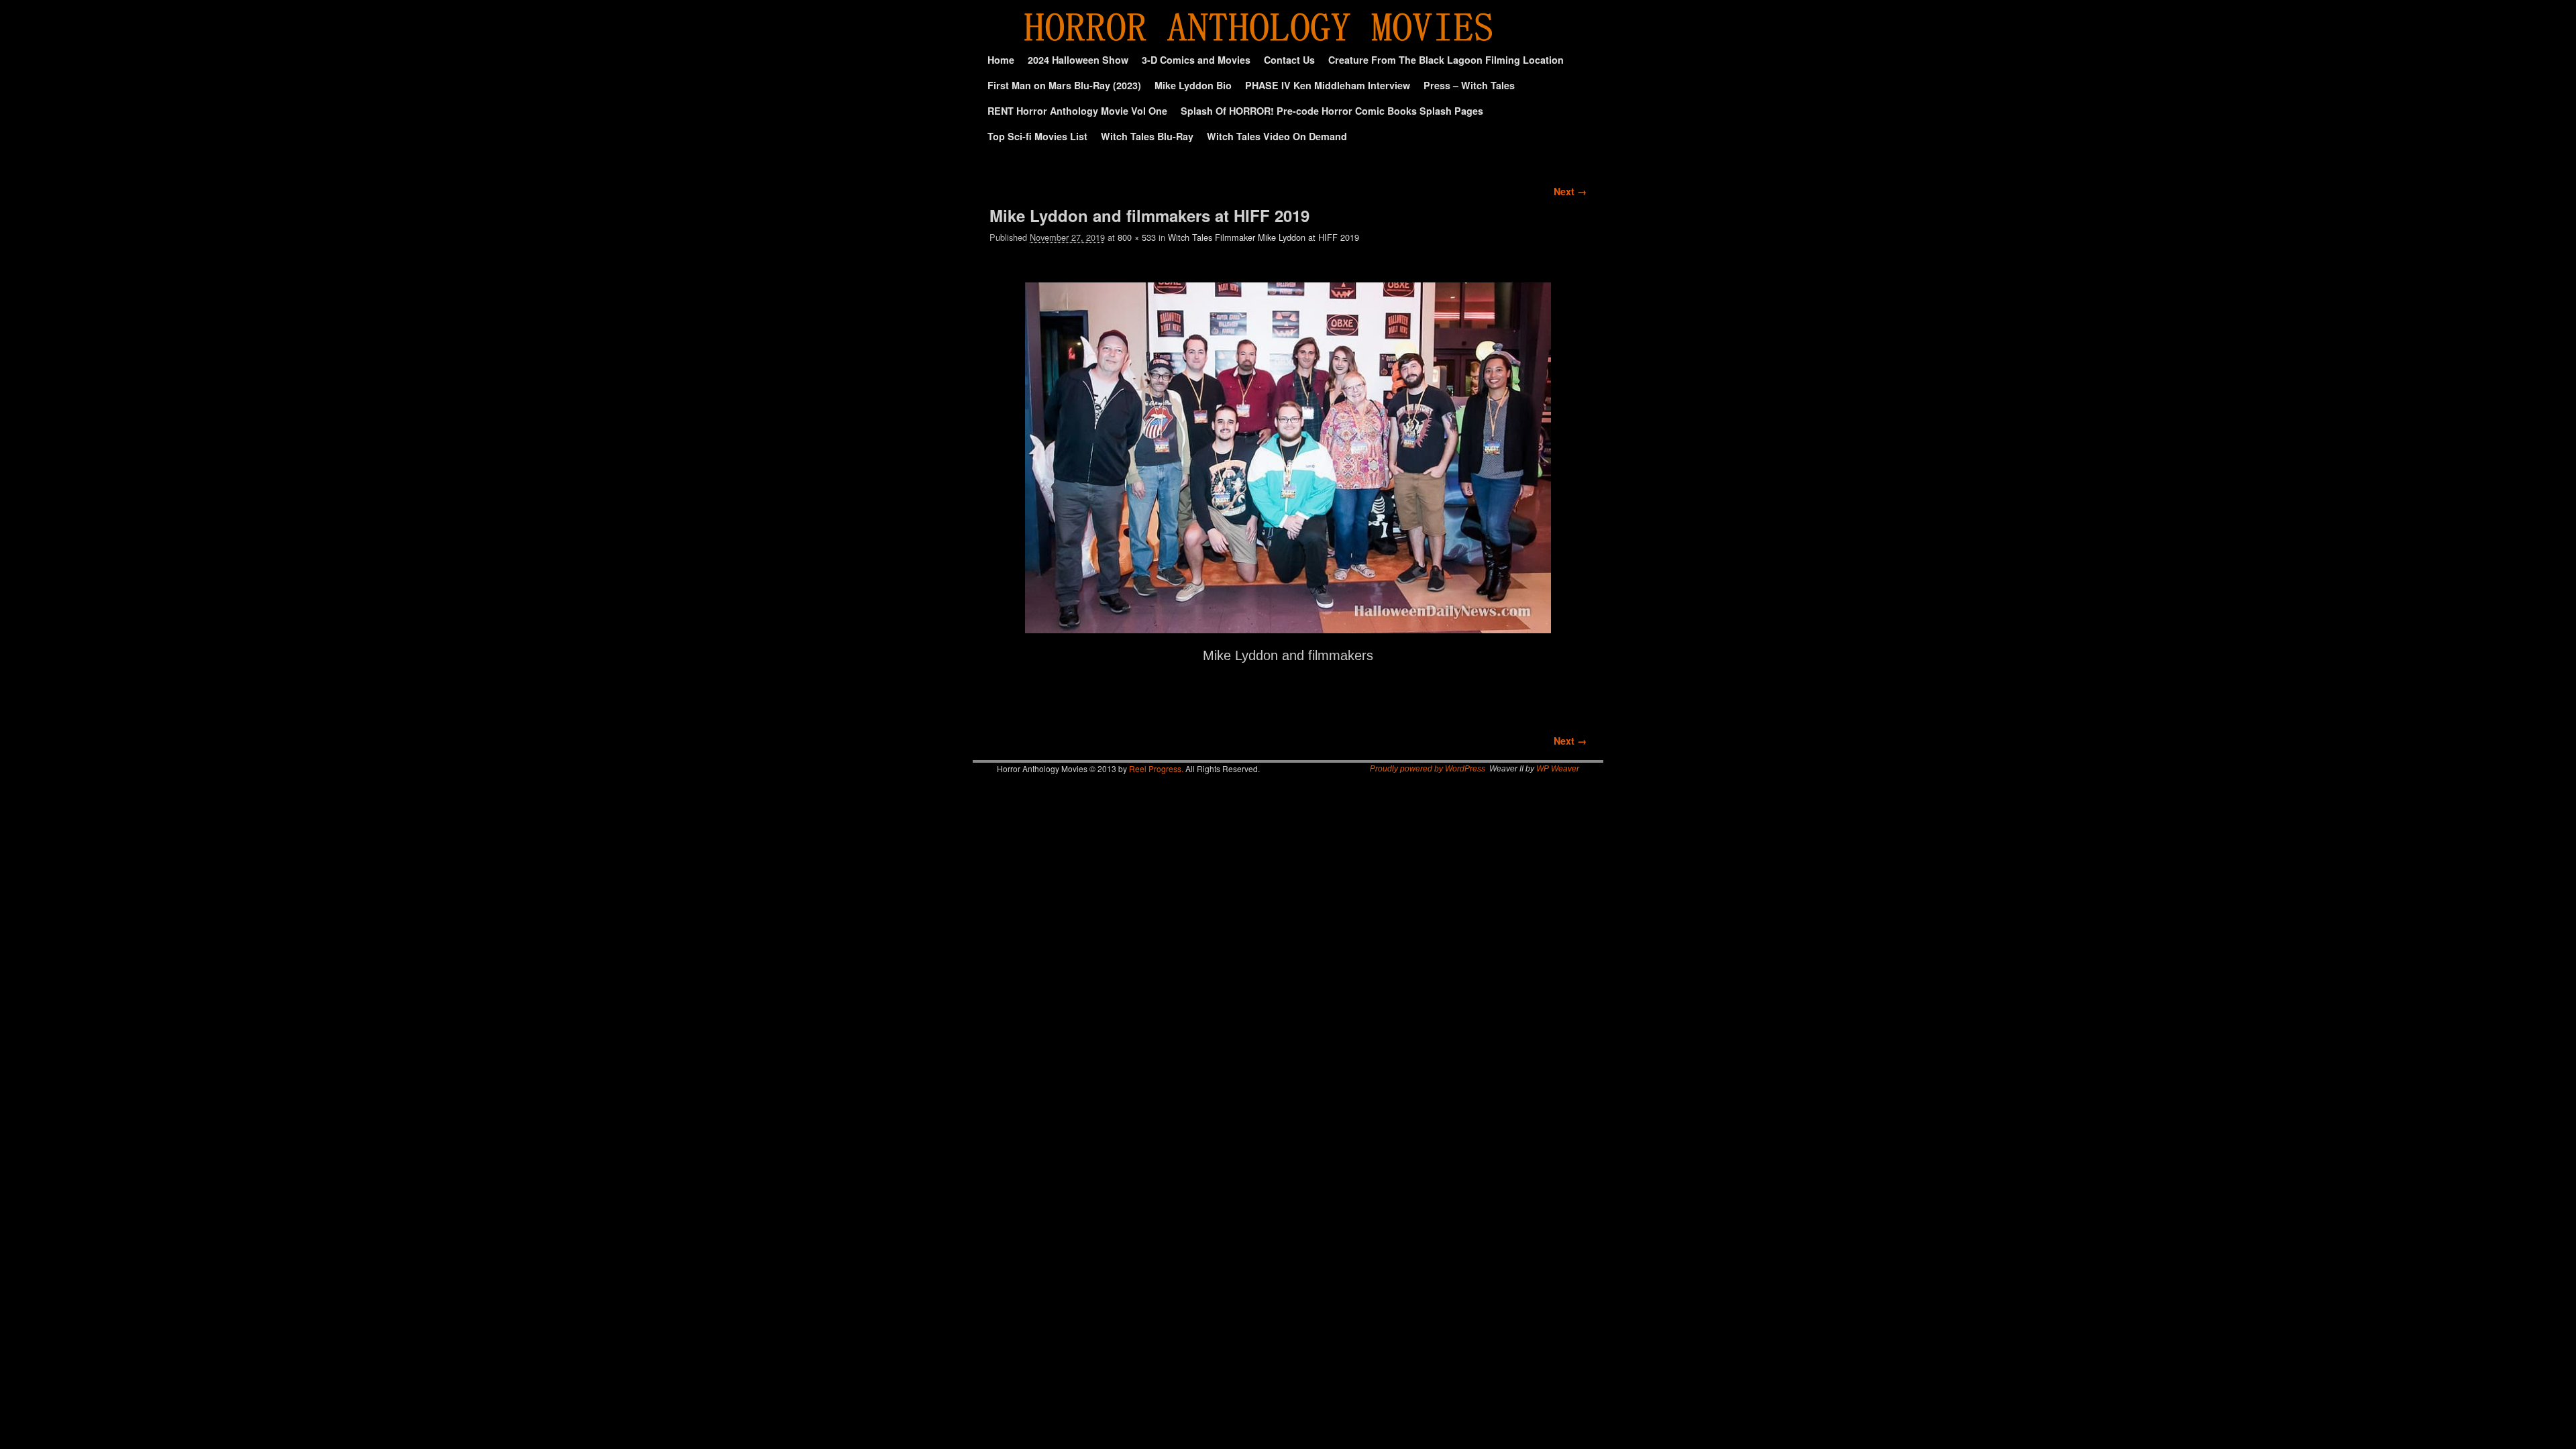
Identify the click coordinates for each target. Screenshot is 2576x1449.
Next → (1570, 191)
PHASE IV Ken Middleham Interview (1328, 85)
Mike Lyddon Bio (1193, 85)
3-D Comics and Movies (1196, 60)
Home (1001, 60)
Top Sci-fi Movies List (1037, 136)
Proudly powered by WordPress (1428, 769)
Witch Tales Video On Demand (1277, 136)
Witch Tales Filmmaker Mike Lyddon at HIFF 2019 (1264, 237)
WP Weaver (1558, 769)
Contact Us (1289, 60)
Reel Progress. (1156, 768)
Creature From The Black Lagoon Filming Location (1446, 60)
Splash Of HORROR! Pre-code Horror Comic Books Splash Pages (1332, 111)
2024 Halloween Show (1078, 60)
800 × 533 (1137, 237)
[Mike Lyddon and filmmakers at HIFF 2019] (1288, 458)
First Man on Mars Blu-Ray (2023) (1064, 85)
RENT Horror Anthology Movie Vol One (1077, 111)
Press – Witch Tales (1469, 85)
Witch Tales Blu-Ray (1147, 136)
